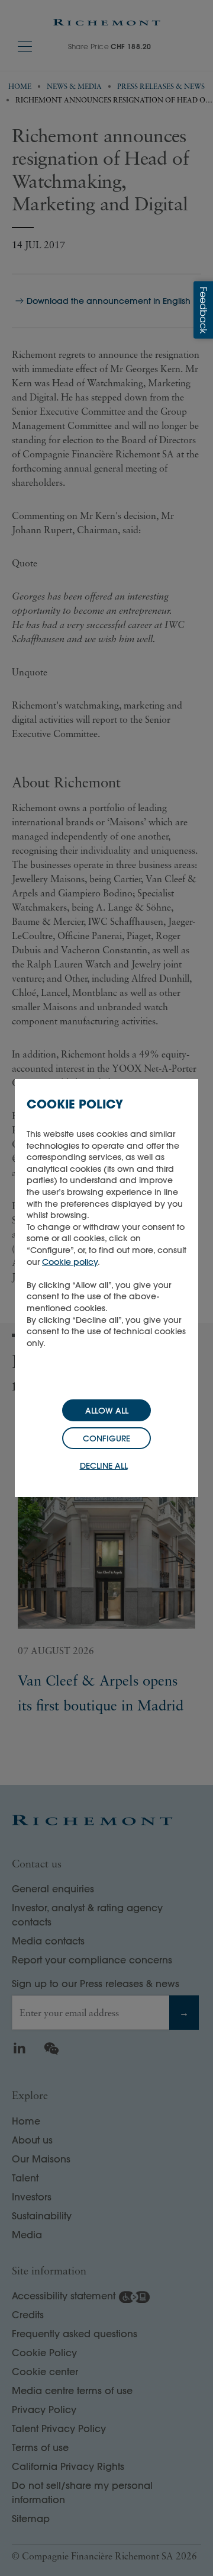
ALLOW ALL (107, 1411)
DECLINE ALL (104, 1466)
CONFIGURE (106, 1438)
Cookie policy (70, 1262)
